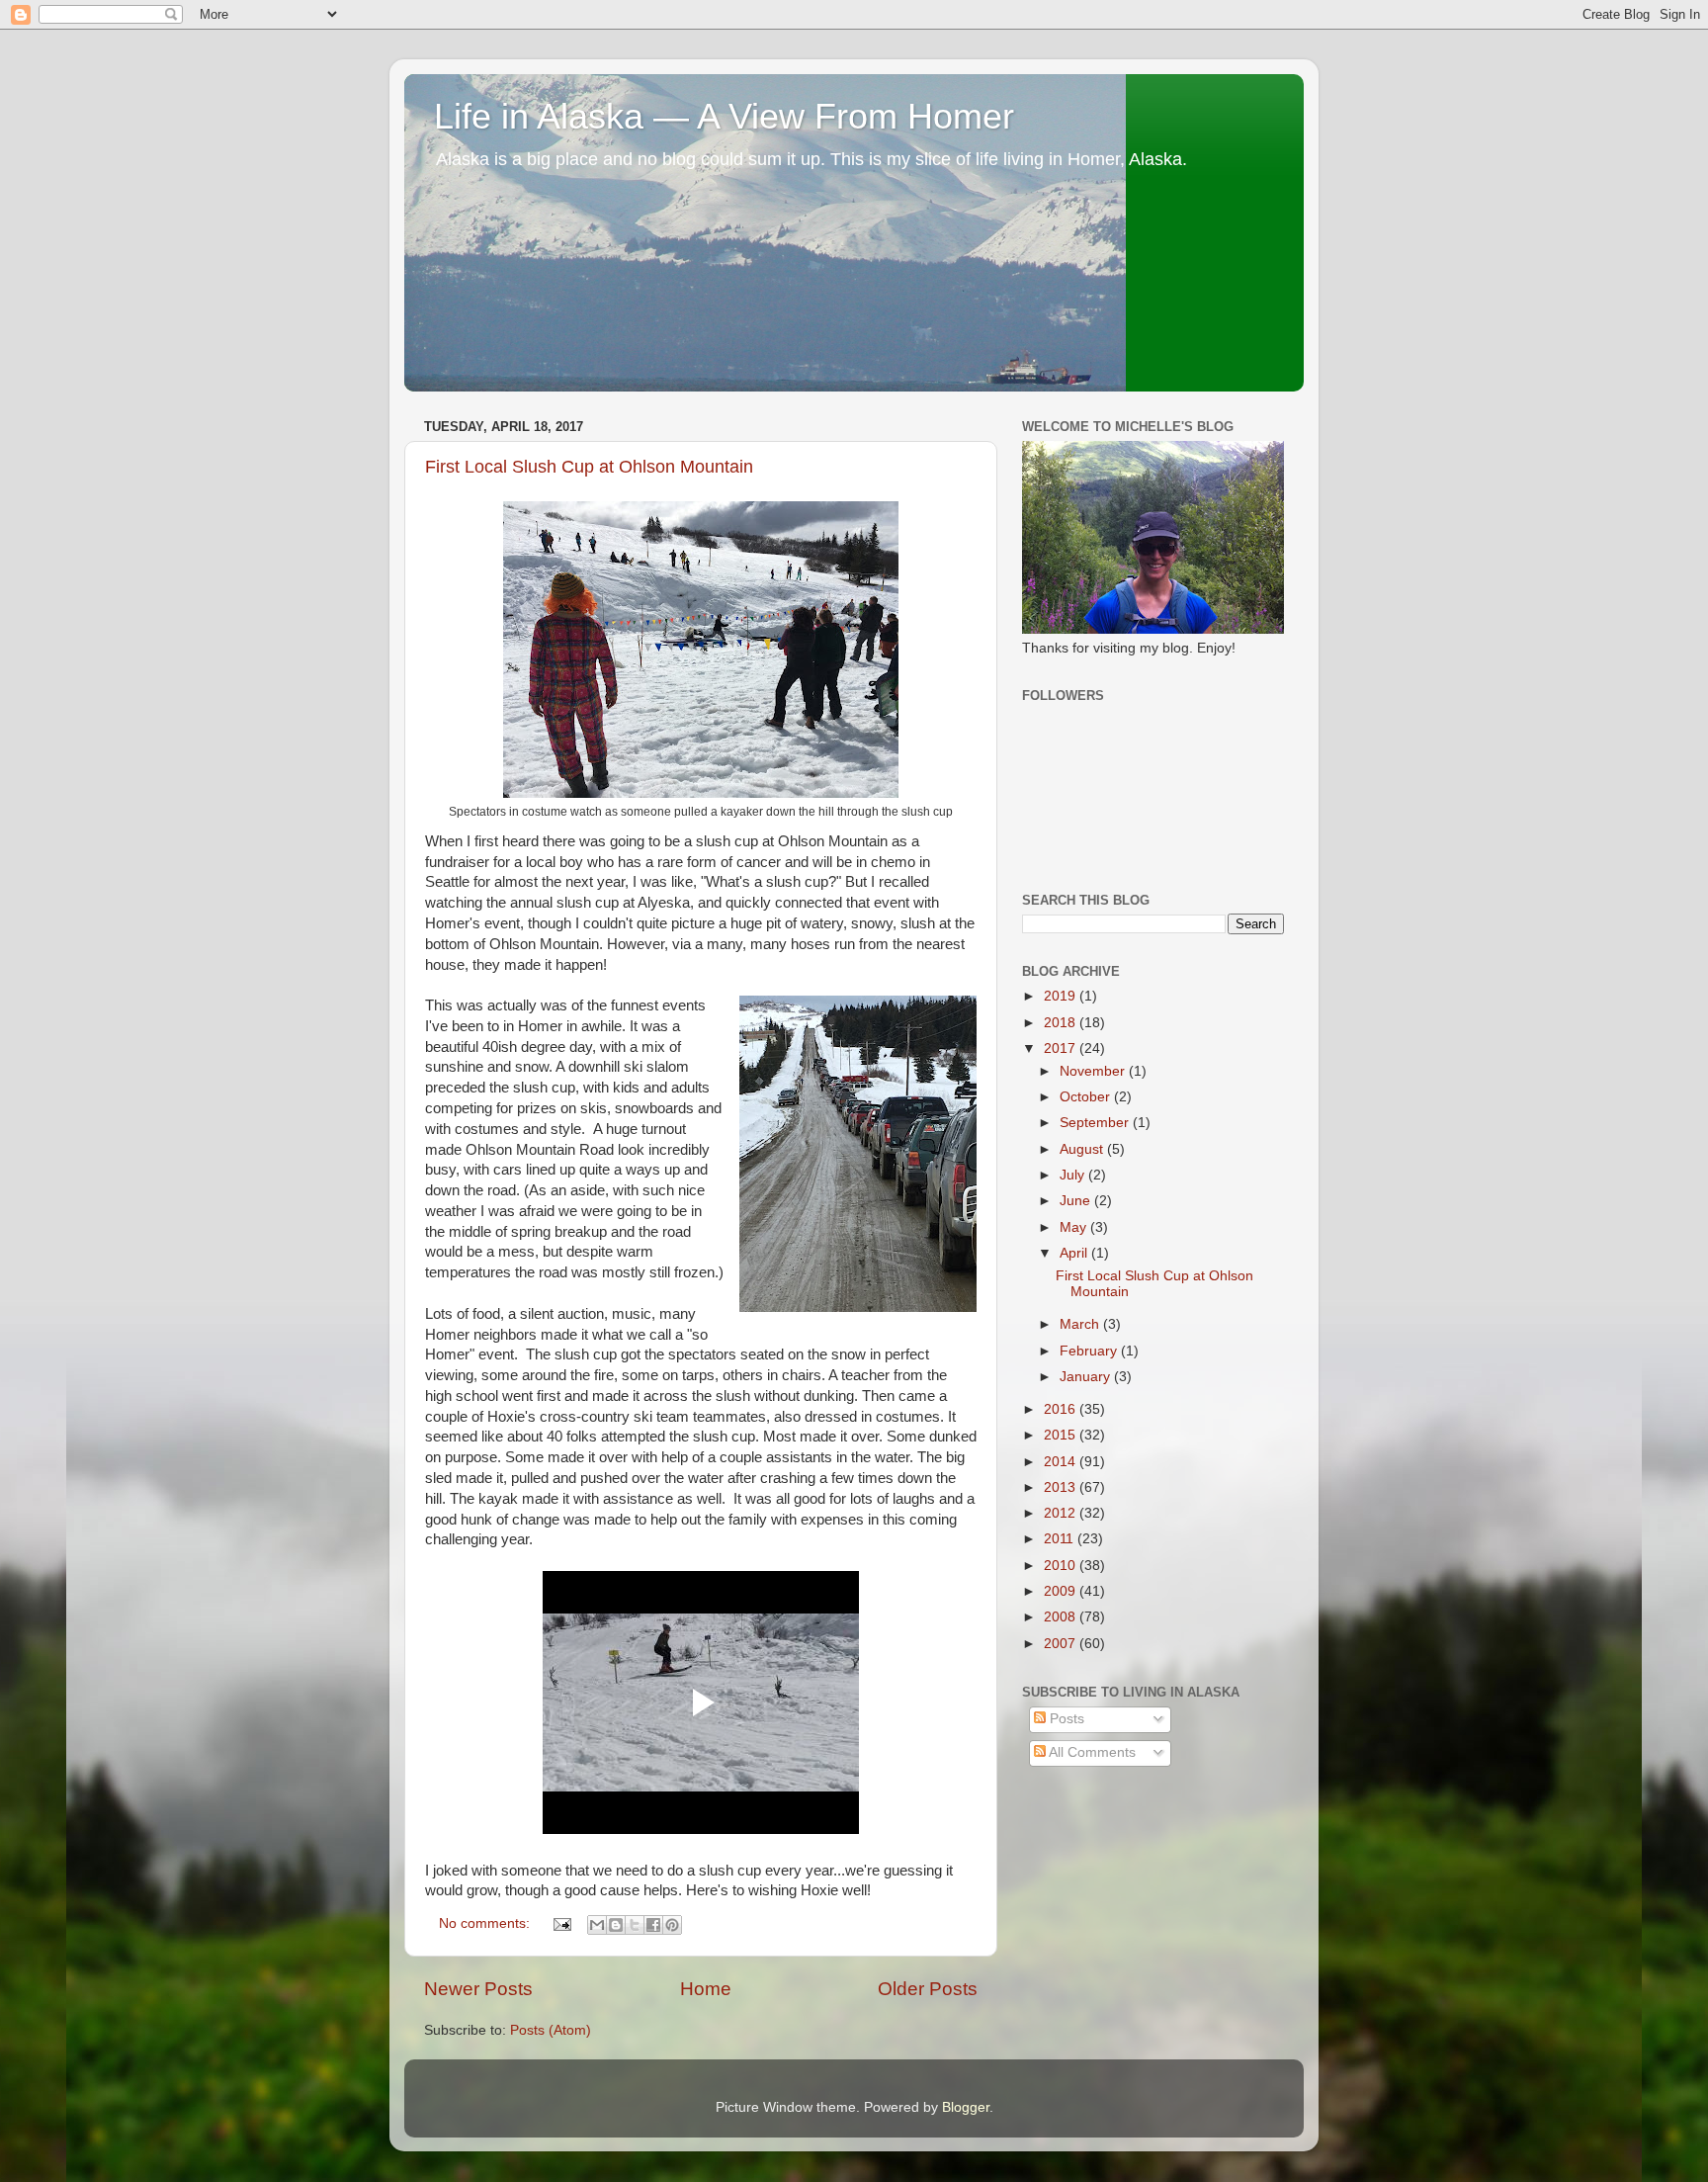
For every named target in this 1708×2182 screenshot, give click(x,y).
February (1090, 1351)
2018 (1062, 1023)
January (1087, 1377)
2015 (1062, 1435)
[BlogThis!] (616, 1925)
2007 (1062, 1644)
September (1096, 1123)
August (1083, 1149)
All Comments (1091, 1752)
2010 (1062, 1566)
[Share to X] (635, 1925)
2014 (1062, 1462)
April (1075, 1253)
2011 (1061, 1539)
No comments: (486, 1923)
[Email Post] (561, 1923)
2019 (1062, 996)
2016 (1062, 1409)
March (1081, 1324)
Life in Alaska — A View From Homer (724, 116)
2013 (1062, 1487)
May (1075, 1227)
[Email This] (597, 1925)
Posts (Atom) (551, 2030)
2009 (1062, 1591)
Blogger (966, 2107)
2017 (1062, 1048)
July (1074, 1175)
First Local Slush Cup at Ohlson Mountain (589, 467)
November (1094, 1071)
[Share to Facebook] (653, 1925)
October (1087, 1097)
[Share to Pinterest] (672, 1925)
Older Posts (928, 1989)
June (1077, 1201)
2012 (1062, 1513)
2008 (1062, 1617)
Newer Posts (478, 1989)
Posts (1065, 1719)
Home (706, 1989)
